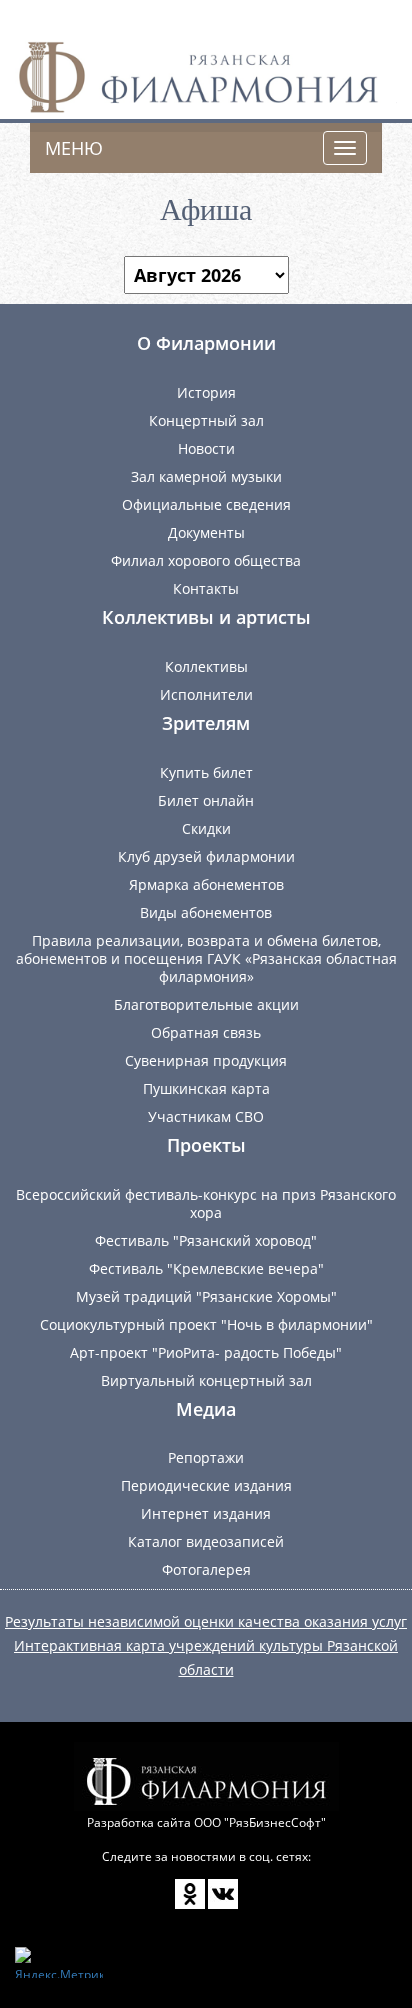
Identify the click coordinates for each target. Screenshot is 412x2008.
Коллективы (206, 666)
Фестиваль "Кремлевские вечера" (206, 1268)
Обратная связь (206, 1032)
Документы (206, 532)
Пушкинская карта (206, 1088)
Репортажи (206, 1457)
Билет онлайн (206, 800)
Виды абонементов (206, 912)
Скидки (206, 828)
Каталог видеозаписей (206, 1541)
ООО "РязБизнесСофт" (260, 1822)
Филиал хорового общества (206, 560)
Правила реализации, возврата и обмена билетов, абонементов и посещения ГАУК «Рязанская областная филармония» (206, 958)
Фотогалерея (206, 1569)
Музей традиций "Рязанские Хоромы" (206, 1296)
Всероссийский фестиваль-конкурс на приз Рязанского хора (206, 1203)
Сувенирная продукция (206, 1060)
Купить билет (206, 772)
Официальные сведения (206, 504)
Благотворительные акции (206, 1004)
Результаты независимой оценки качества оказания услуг (206, 1621)
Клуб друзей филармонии (206, 856)
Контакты (206, 588)
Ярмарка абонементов (206, 884)
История (206, 392)
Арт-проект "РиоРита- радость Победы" (206, 1352)
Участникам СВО (206, 1116)
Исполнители (206, 694)
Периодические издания (206, 1485)
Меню (74, 148)
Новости (206, 448)
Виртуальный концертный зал (206, 1380)
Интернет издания (206, 1513)
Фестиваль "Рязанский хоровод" (206, 1240)
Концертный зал (206, 420)
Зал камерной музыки (206, 476)
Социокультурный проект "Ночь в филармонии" (206, 1324)
